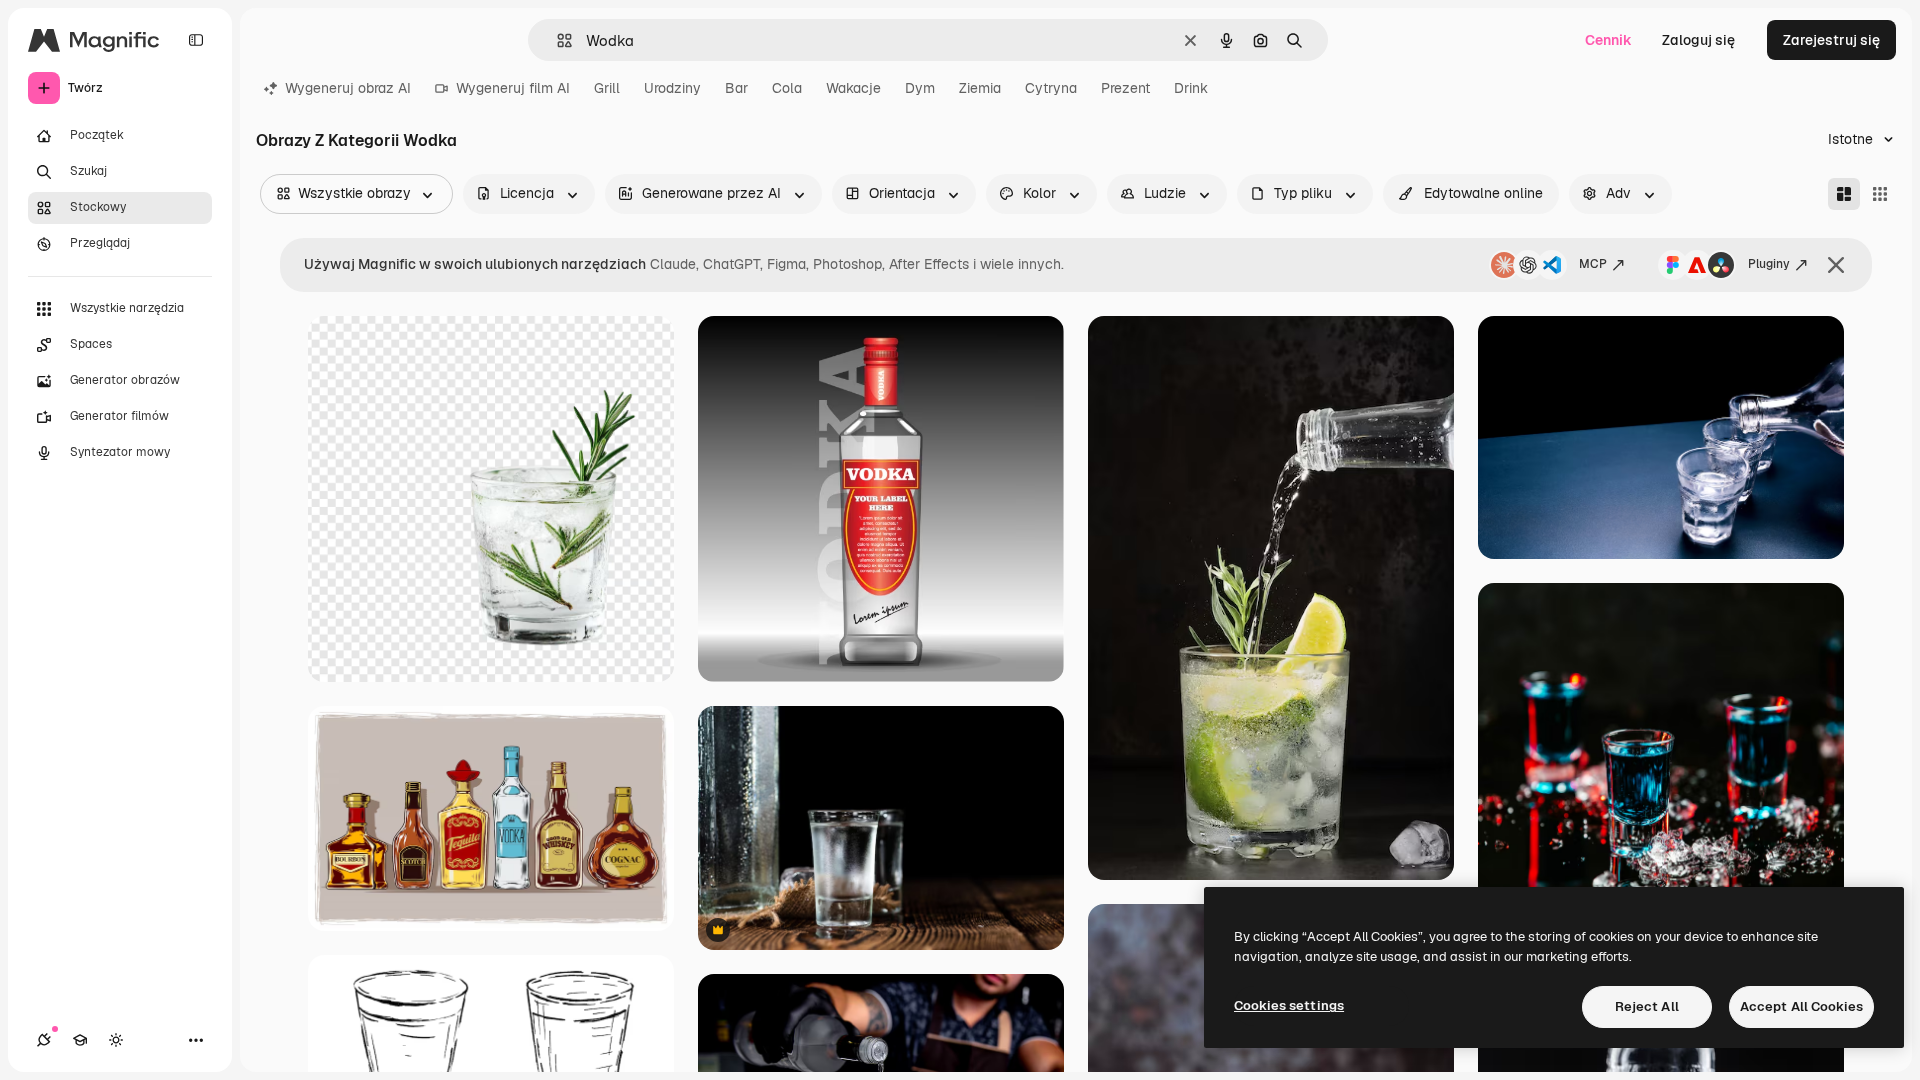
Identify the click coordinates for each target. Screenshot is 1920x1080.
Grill (607, 88)
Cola (787, 88)
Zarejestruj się (1831, 40)
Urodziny (672, 88)
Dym (920, 88)
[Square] (1880, 194)
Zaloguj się (1698, 40)
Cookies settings (1289, 1005)
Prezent (1125, 88)
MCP (1593, 264)
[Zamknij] (1836, 265)
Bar (736, 88)
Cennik (1608, 40)
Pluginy (1769, 264)
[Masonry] (1844, 194)
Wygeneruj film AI (513, 88)
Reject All (1647, 1006)
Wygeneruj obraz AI (348, 88)
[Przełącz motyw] (116, 1040)
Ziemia (980, 88)
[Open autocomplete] (556, 40)
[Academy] (80, 1040)
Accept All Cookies (1801, 1006)
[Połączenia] (44, 1040)
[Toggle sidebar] (196, 40)
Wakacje (853, 88)
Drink (1191, 88)
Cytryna (1051, 88)
